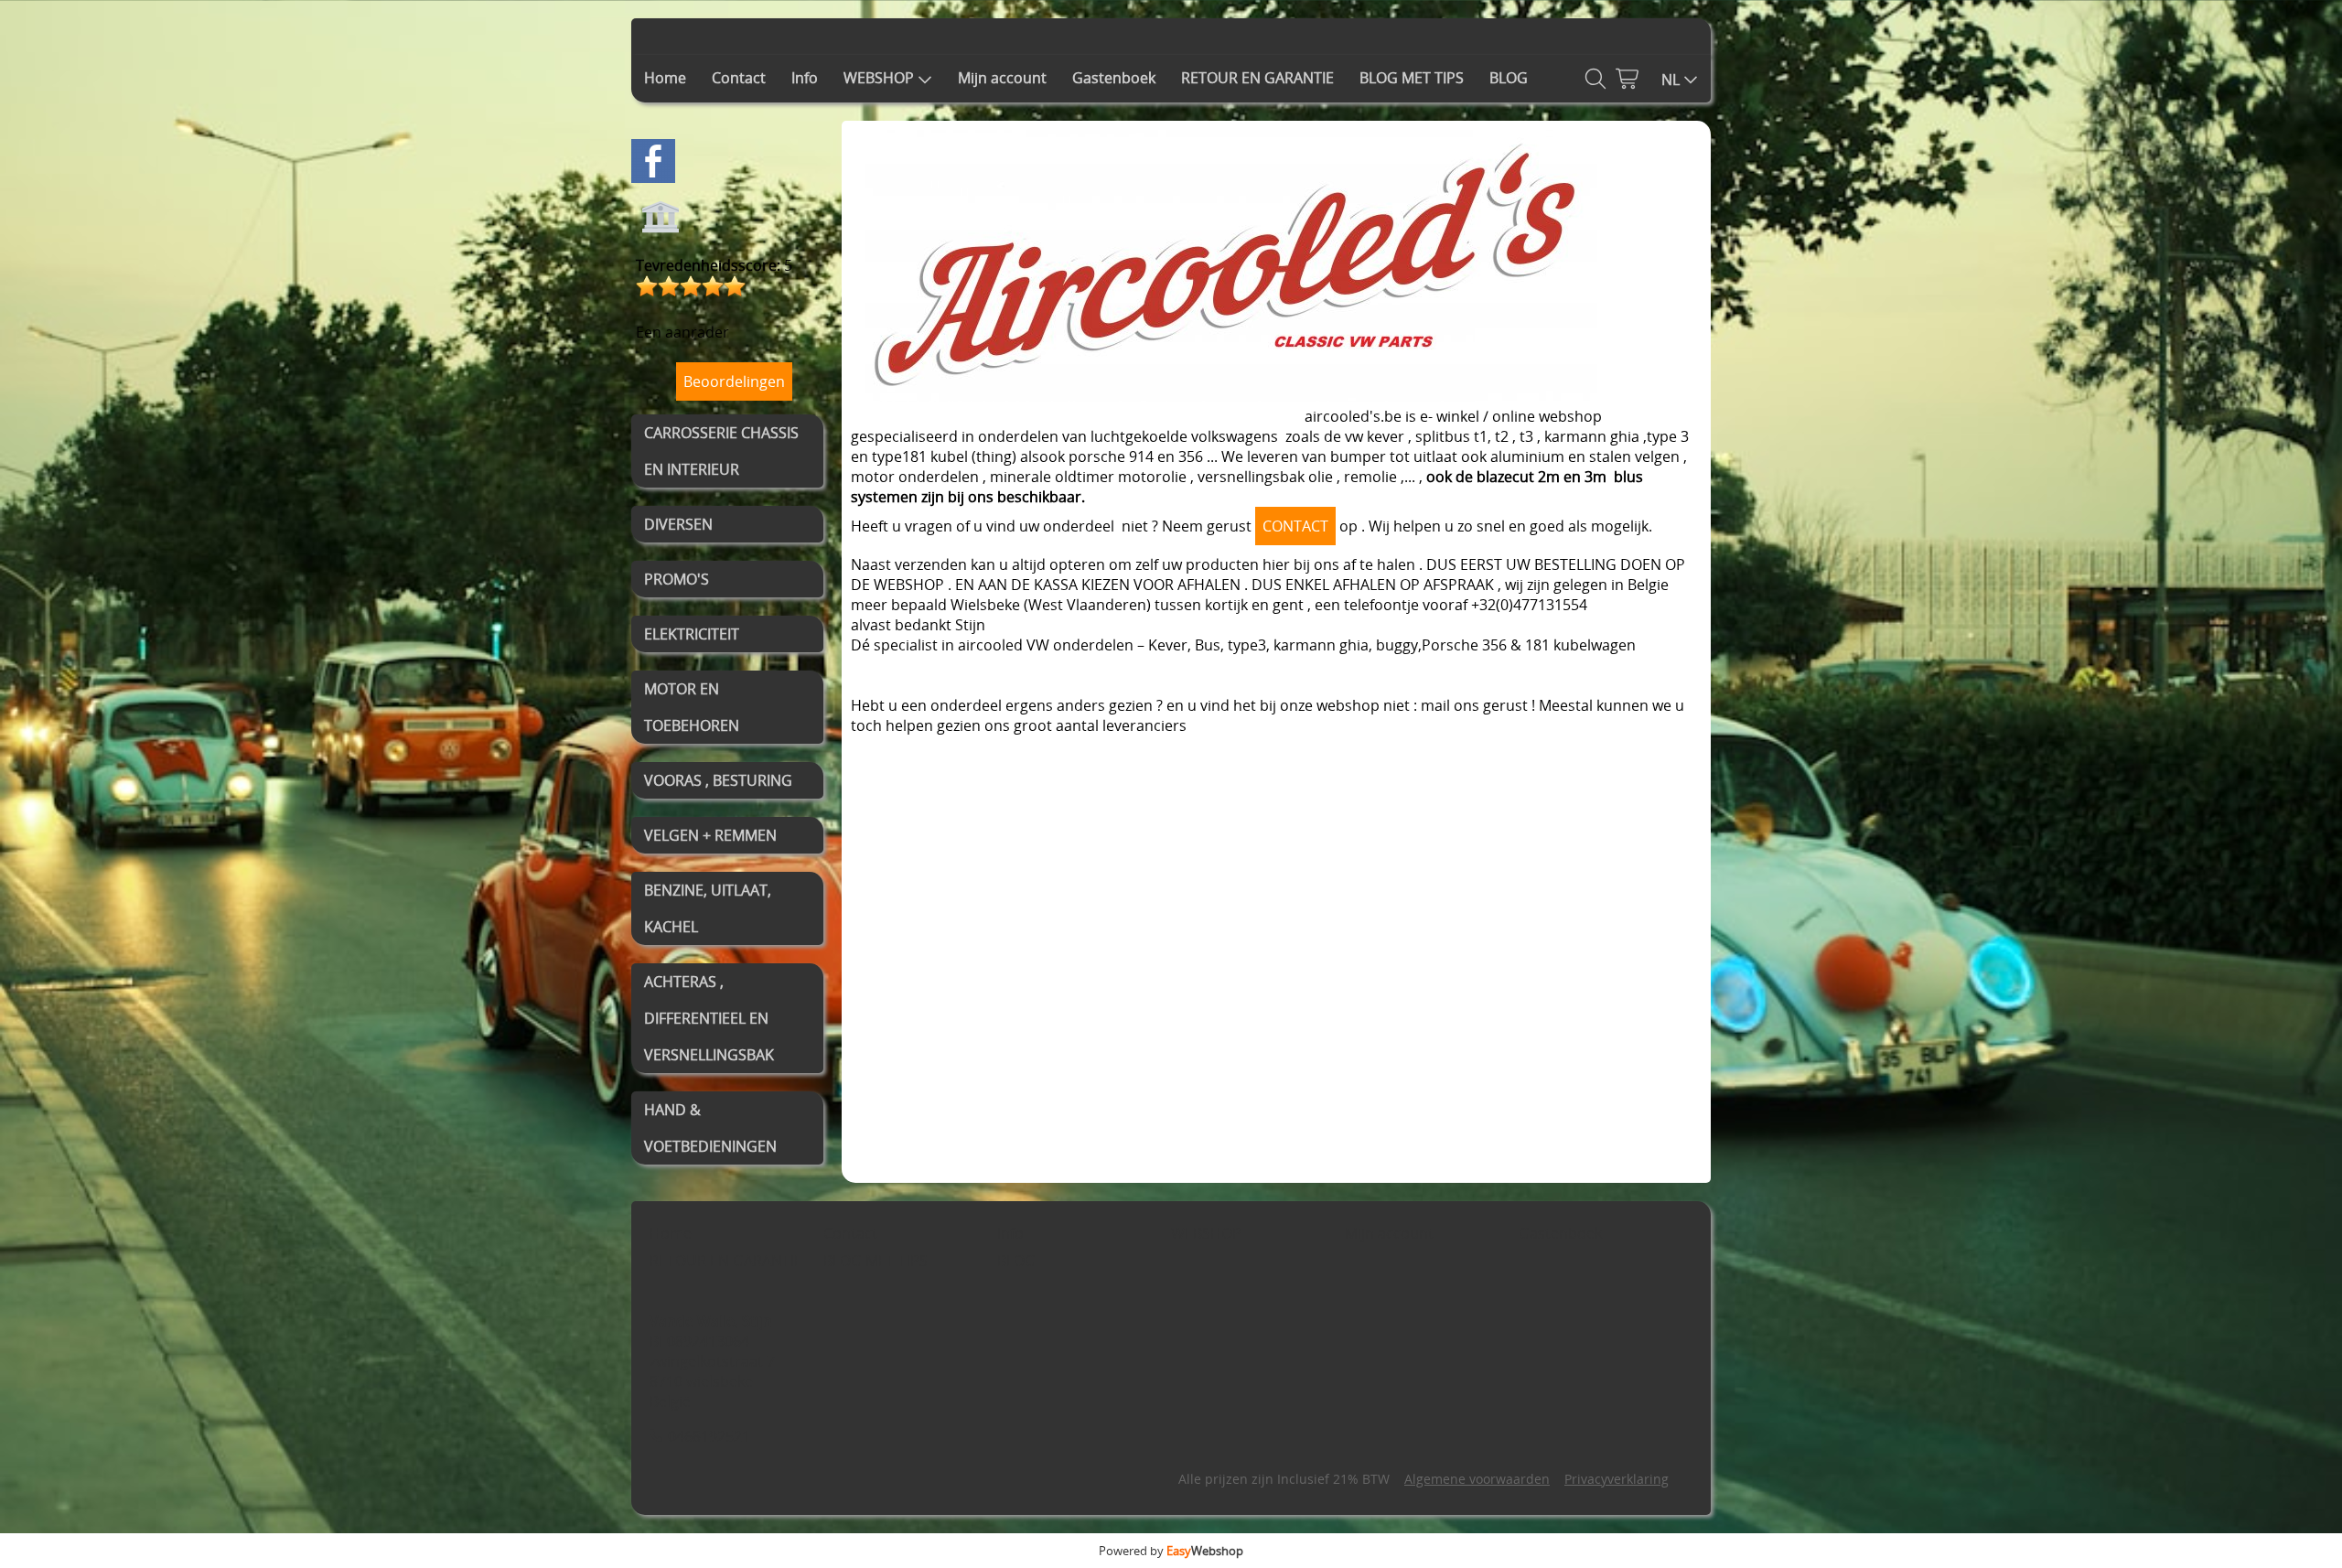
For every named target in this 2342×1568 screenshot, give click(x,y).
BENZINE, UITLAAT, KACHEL (708, 908)
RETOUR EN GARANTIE (1257, 78)
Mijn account (1002, 78)
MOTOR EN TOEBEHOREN (692, 707)
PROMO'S (677, 579)
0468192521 (709, 1436)
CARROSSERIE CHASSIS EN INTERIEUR (721, 451)
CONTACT (1295, 526)
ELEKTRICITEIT (692, 634)
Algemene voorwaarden (1477, 1479)
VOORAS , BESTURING (718, 780)
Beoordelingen (734, 381)
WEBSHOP (879, 78)
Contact (739, 78)
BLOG (1509, 78)
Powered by (1171, 1551)
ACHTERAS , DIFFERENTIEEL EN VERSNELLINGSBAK (709, 1018)
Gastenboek (1114, 78)
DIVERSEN (678, 524)
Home (665, 78)
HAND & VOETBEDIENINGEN (710, 1128)
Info (805, 78)
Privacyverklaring (1617, 1479)
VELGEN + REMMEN (710, 835)
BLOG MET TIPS (1412, 78)
